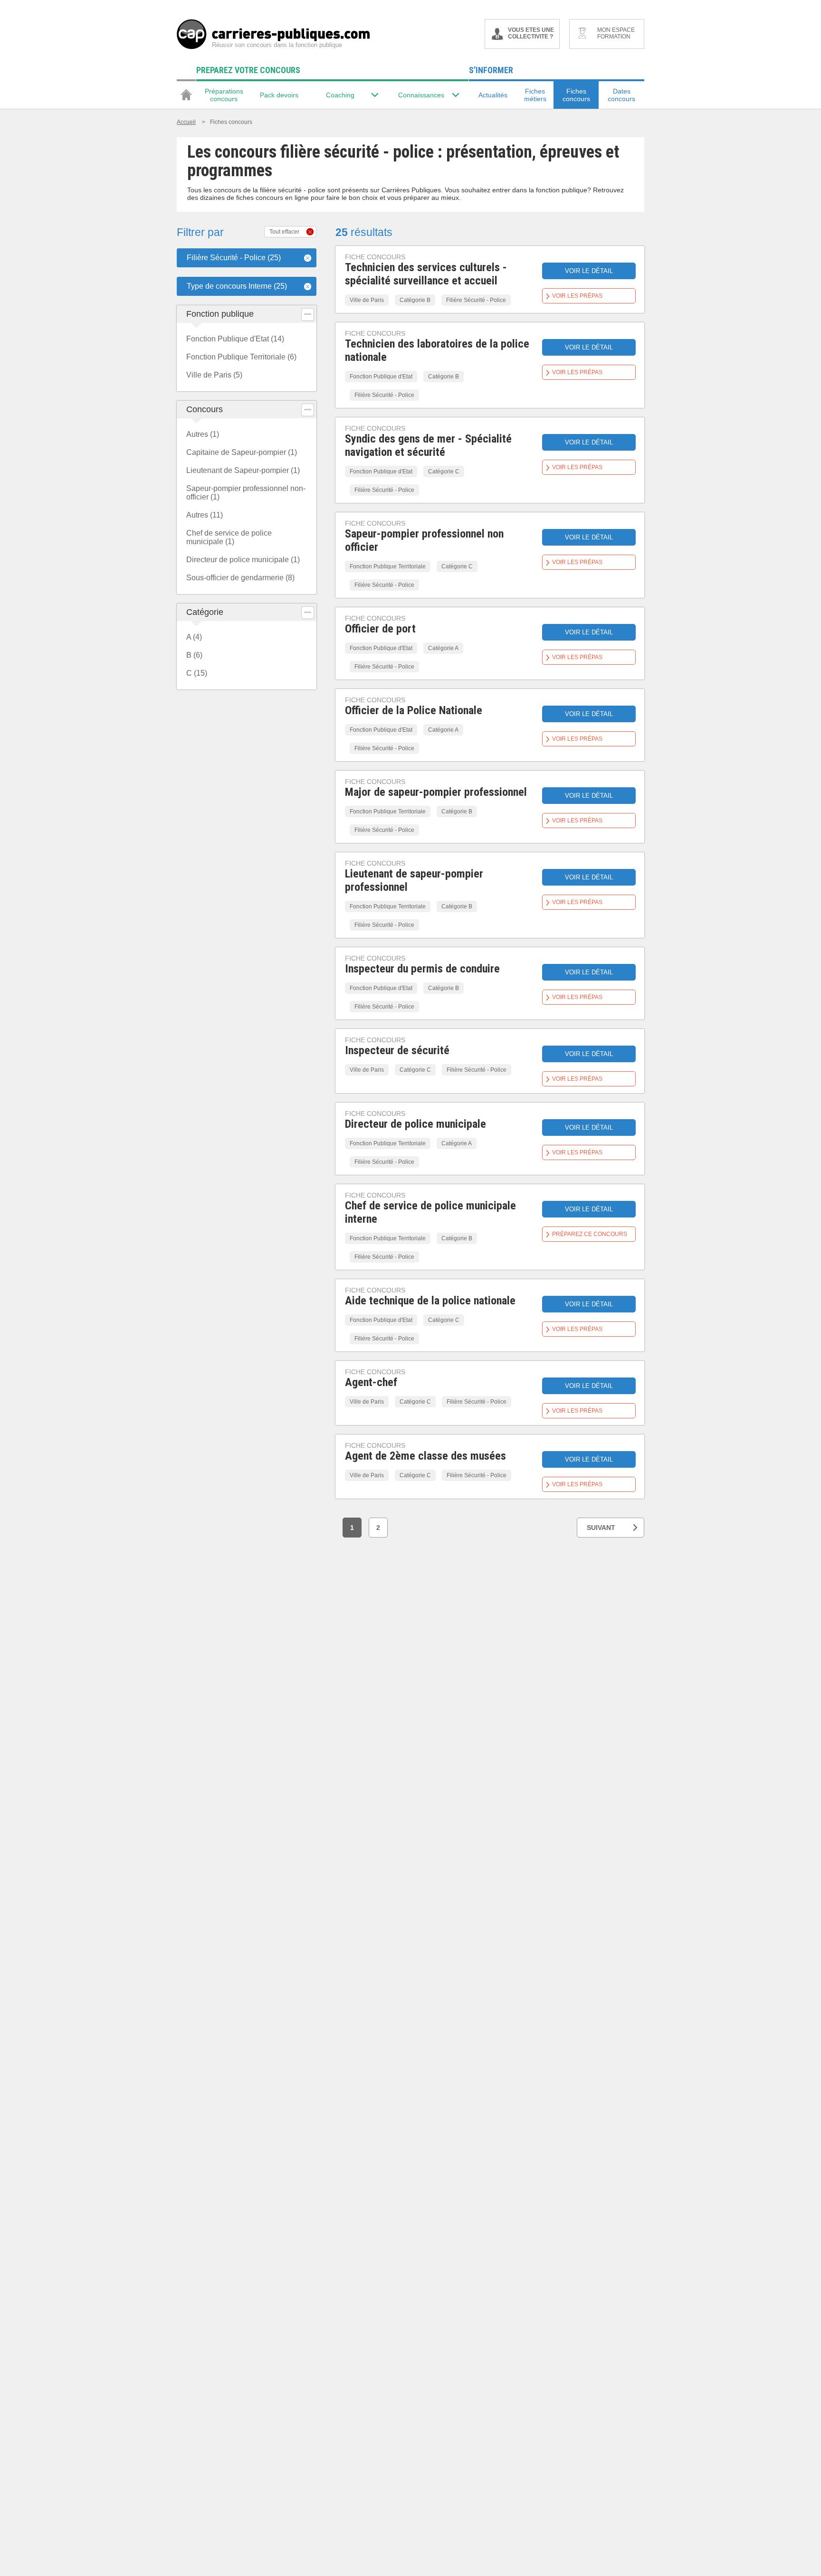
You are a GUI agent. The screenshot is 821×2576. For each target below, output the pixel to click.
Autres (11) (205, 515)
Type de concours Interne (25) (237, 286)
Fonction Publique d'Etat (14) (235, 339)
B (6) (194, 655)
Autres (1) (203, 434)
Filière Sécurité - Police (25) (234, 258)
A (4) (194, 637)
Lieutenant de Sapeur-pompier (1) (243, 470)
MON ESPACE (616, 33)
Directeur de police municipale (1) (243, 560)
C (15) (197, 673)
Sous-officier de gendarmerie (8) (240, 578)
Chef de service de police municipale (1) (229, 537)
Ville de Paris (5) (214, 375)
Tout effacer (284, 232)
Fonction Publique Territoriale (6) (241, 357)
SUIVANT (601, 1528)
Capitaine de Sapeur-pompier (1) (242, 452)
